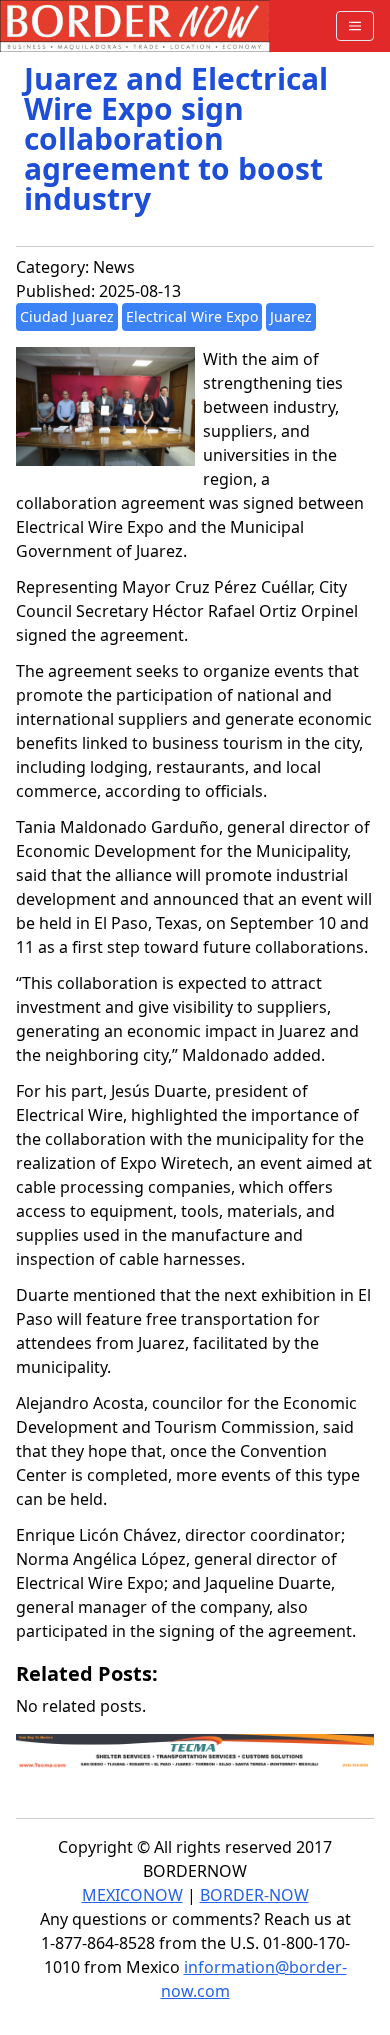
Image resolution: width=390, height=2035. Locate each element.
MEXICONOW (132, 1895)
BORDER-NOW (254, 1895)
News (114, 267)
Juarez (291, 316)
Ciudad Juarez (67, 316)
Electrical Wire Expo (192, 316)
